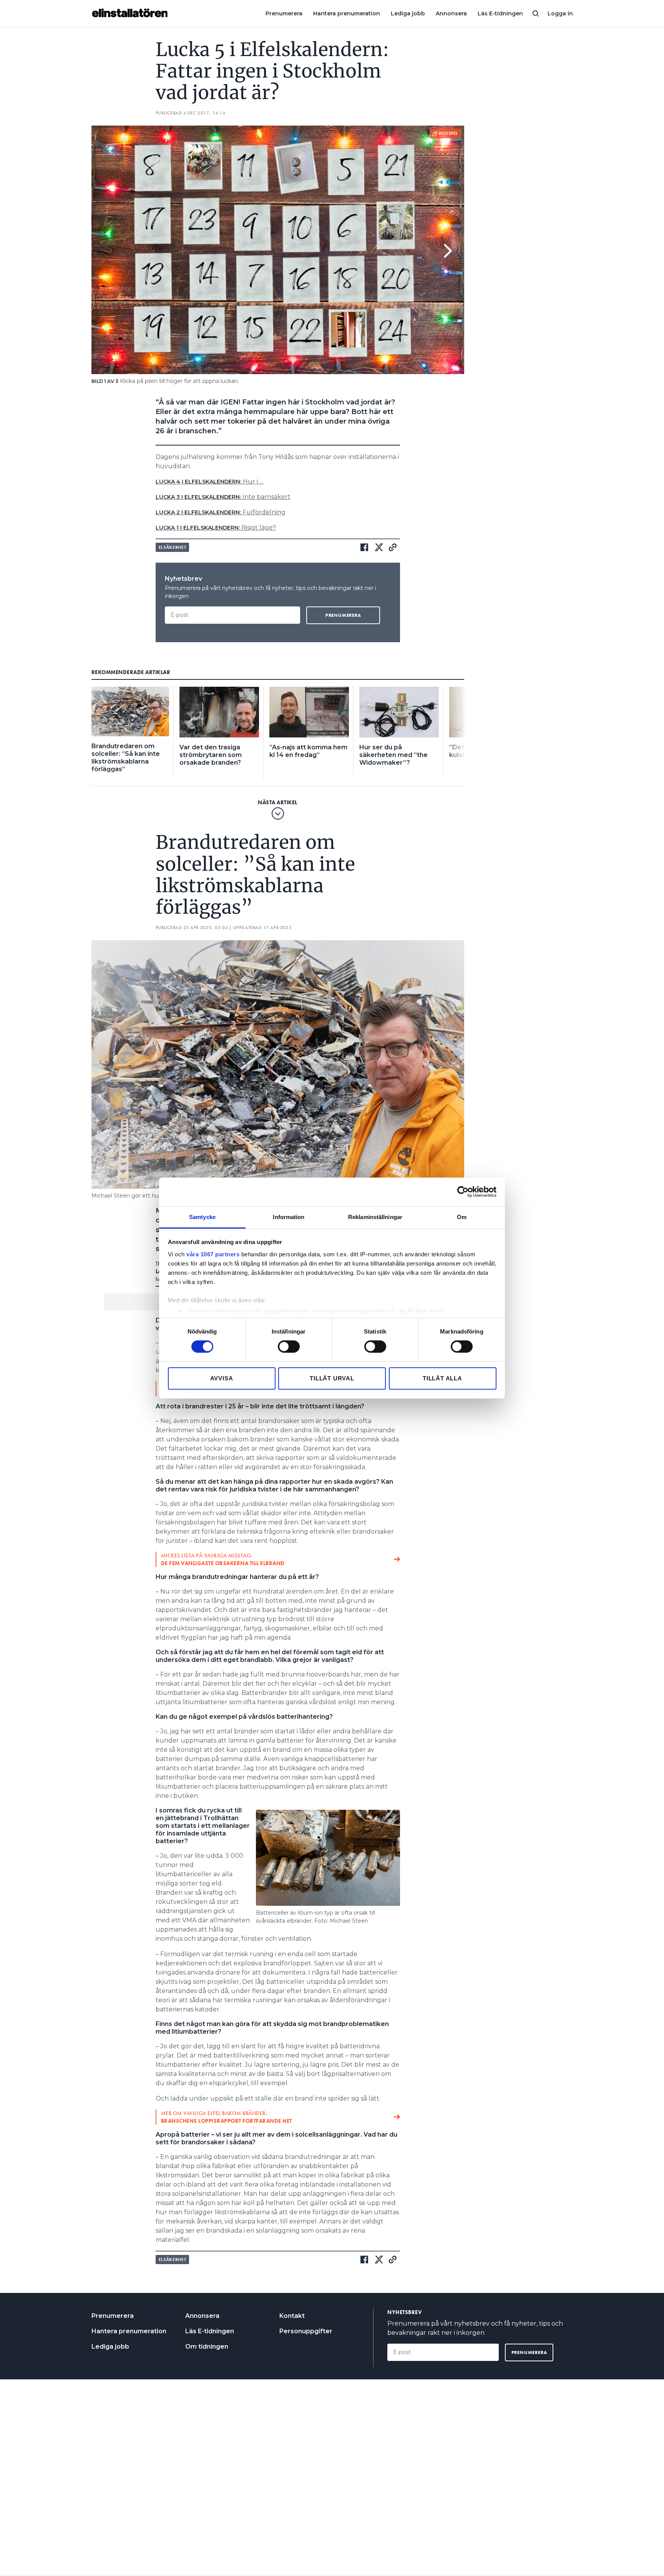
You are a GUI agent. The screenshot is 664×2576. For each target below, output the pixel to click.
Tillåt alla (442, 1378)
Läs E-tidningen (500, 13)
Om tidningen (207, 2347)
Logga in (560, 13)
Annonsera (451, 13)
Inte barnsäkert (223, 497)
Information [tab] (289, 1217)
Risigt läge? (216, 528)
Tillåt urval (332, 1378)
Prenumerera (284, 13)
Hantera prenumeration (347, 13)
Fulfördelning (221, 512)
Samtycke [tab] (202, 1217)
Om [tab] (462, 1217)
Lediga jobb (408, 13)
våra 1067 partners (213, 1254)
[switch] (289, 1347)
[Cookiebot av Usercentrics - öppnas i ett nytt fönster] (463, 1192)
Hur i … (210, 481)
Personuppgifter (306, 2331)
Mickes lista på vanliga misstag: (223, 1559)
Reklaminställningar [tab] (375, 1217)
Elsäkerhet (173, 547)
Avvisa (222, 1378)
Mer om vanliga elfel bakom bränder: (227, 2117)
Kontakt (292, 2316)
